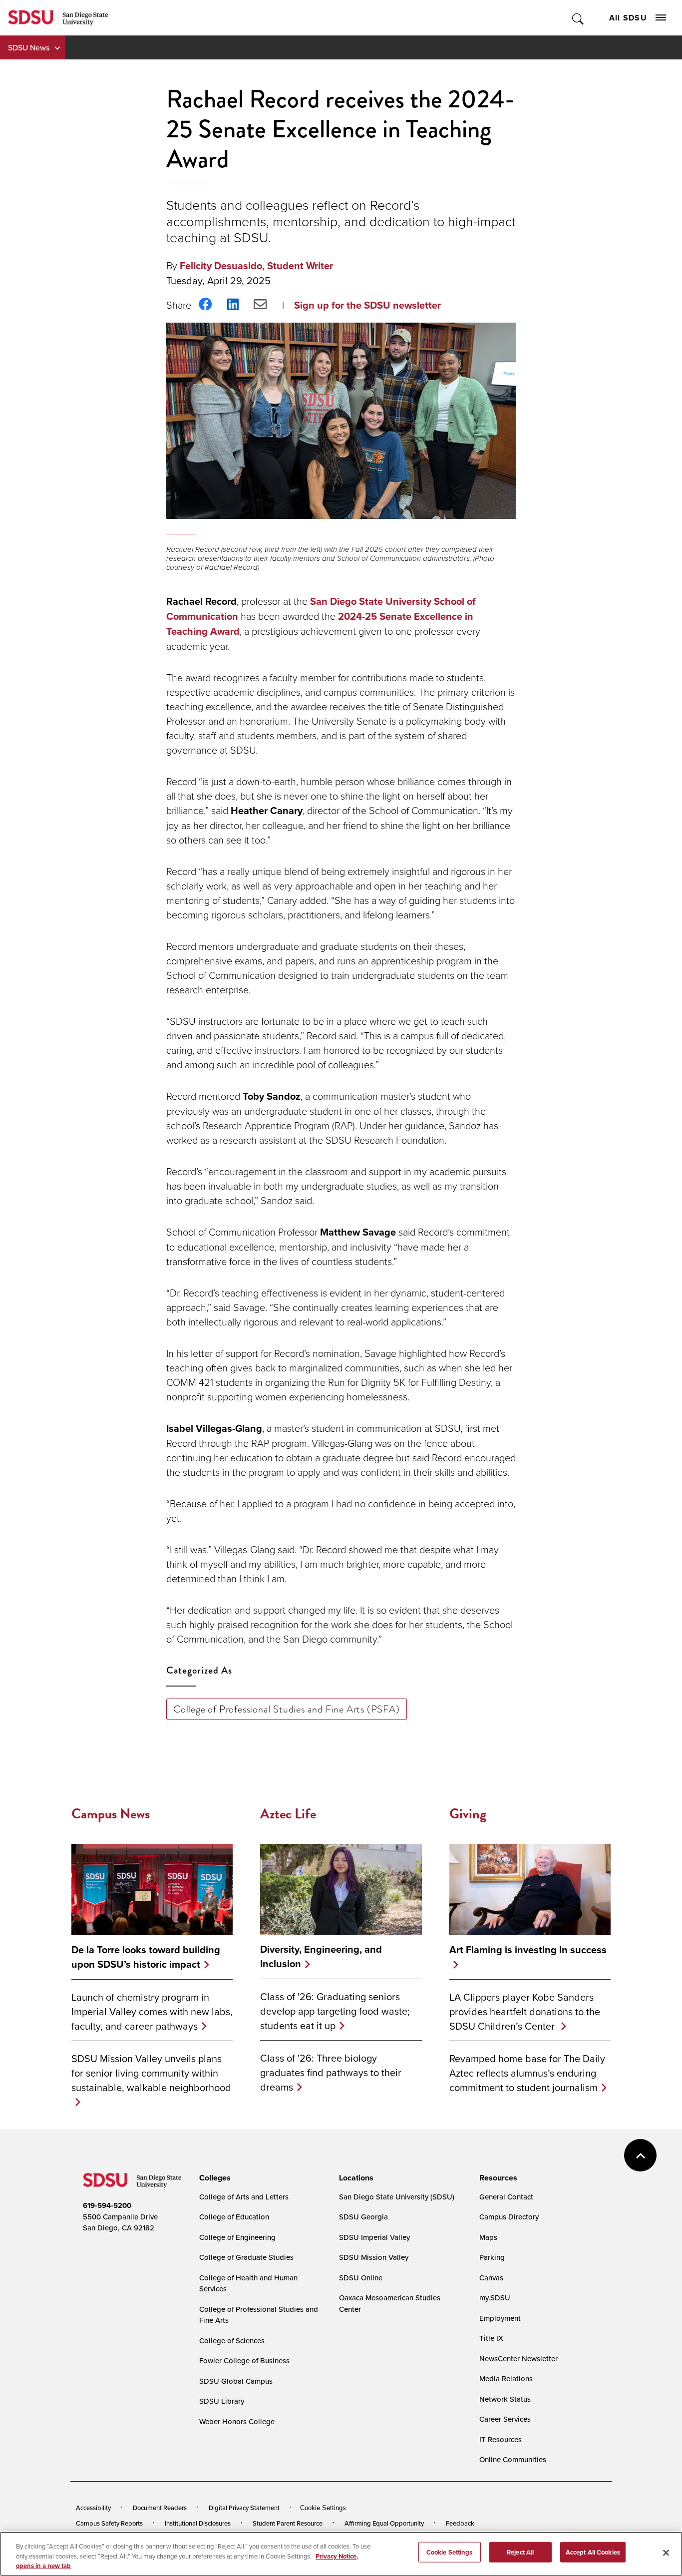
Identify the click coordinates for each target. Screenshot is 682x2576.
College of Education (234, 2217)
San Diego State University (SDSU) (397, 2197)
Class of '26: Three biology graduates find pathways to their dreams (331, 2072)
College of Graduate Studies (246, 2257)
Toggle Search (578, 18)
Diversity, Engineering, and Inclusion (321, 1957)
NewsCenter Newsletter (518, 2359)
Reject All (520, 2552)
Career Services (505, 2419)
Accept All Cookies (593, 2552)
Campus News (111, 1814)
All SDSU (628, 18)
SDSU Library (222, 2401)
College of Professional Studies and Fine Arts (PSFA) (287, 1709)
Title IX (491, 2338)
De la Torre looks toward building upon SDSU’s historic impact (146, 1957)
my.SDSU (495, 2298)
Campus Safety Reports (109, 2523)
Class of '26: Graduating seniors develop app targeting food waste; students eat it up (335, 2011)
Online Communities (513, 2459)
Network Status (505, 2399)
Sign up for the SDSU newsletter (367, 305)
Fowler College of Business (244, 2361)
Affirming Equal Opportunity (384, 2523)
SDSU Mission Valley (374, 2257)
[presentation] (213, 2178)
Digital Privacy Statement (244, 2508)
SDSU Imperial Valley (374, 2237)
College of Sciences (232, 2341)
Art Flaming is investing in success (528, 1950)
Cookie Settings (323, 2508)
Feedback (460, 2523)
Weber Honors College (237, 2421)
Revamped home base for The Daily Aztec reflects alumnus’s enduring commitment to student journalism (527, 2073)
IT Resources (501, 2439)
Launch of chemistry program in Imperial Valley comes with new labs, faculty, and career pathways (152, 2011)
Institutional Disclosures (198, 2523)
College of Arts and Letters (244, 2197)
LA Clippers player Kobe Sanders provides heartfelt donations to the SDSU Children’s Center (525, 2011)
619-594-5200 (107, 2205)
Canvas (491, 2278)
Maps (488, 2237)
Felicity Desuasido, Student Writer (256, 266)
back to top (640, 2155)
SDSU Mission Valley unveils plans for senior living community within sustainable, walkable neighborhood (151, 2073)
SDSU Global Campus (236, 2381)
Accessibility (93, 2508)
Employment (500, 2318)
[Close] (666, 2553)
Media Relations (506, 2378)
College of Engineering (237, 2237)
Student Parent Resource (288, 2523)
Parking (492, 2257)
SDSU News (29, 47)
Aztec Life (288, 1814)
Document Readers (160, 2508)
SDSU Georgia (363, 2217)
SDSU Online (361, 2278)
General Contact (506, 2197)
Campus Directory (509, 2217)
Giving (468, 1814)
